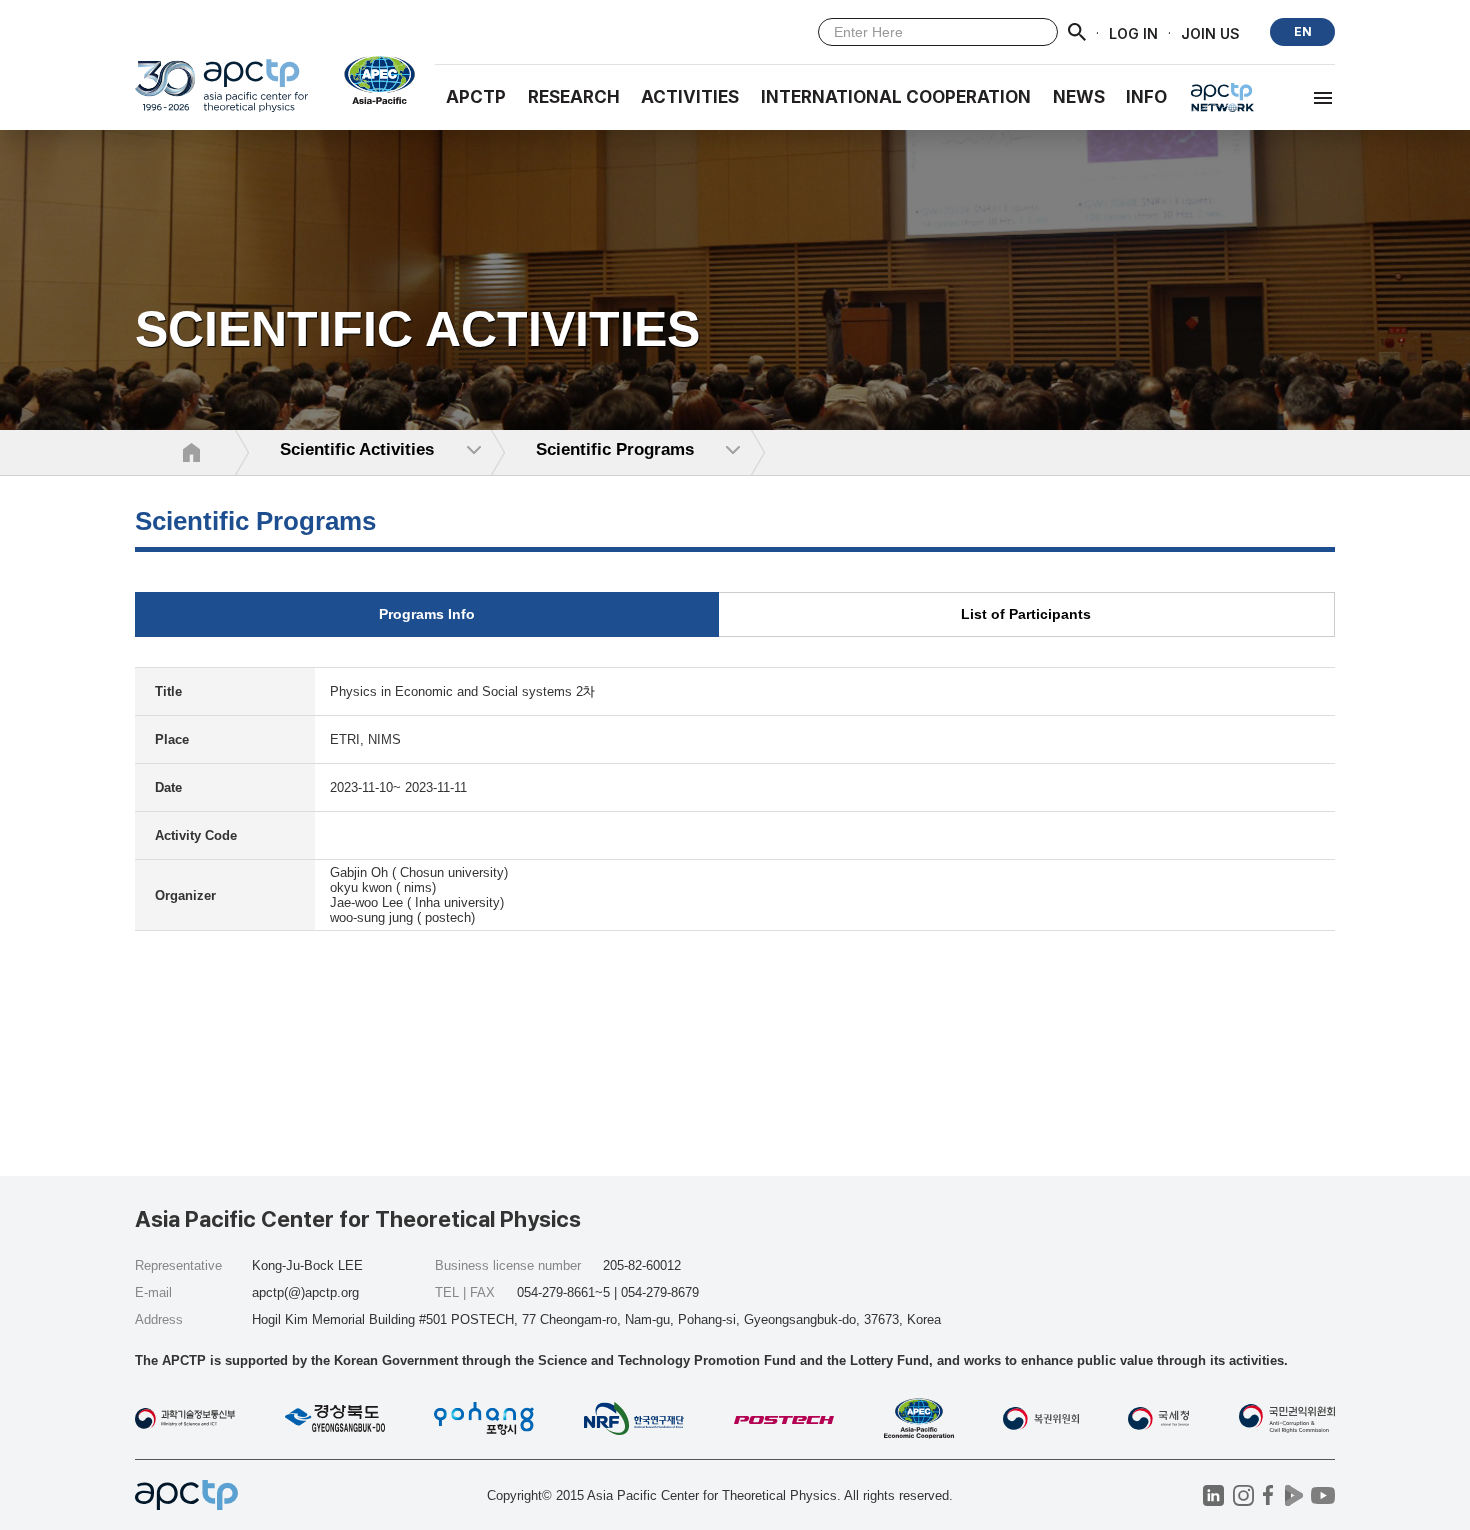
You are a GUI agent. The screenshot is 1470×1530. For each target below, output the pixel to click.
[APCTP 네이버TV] (1293, 1495)
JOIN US (1210, 32)
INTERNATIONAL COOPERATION (896, 97)
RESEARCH (574, 97)
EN (1303, 31)
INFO (1146, 97)
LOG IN (1133, 32)
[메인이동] (221, 94)
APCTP (476, 97)
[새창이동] (371, 80)
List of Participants (1026, 614)
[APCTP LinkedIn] (1213, 1495)
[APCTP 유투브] (1322, 1495)
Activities (690, 97)
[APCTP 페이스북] (1268, 1495)
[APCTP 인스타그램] (1243, 1495)
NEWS (1079, 97)
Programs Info (427, 614)
